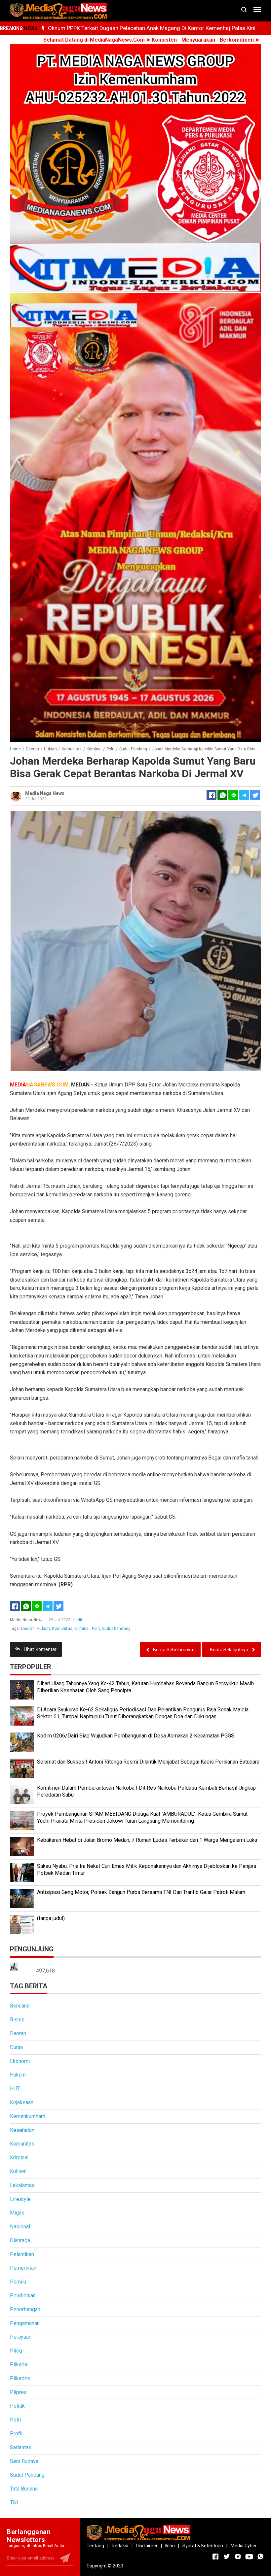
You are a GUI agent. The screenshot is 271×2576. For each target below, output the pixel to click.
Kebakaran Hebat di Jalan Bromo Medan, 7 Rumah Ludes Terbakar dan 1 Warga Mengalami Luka (147, 1840)
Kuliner (18, 2171)
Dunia (16, 2047)
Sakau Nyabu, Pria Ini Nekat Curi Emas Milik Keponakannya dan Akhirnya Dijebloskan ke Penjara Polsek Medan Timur (147, 1870)
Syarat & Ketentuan (203, 2546)
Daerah (28, 1629)
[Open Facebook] (215, 2557)
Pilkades (20, 2378)
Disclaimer (147, 2546)
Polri (96, 1629)
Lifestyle (20, 2199)
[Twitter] (58, 1606)
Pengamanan (25, 2323)
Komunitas (62, 1629)
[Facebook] (15, 1606)
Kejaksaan (22, 2102)
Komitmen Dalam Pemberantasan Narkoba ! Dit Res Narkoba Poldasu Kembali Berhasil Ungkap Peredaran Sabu (146, 1791)
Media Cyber (244, 2546)
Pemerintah (23, 2268)
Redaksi (120, 2546)
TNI (14, 2503)
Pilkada (19, 2365)
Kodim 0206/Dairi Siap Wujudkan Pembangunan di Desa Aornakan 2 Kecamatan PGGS (136, 1736)
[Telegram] (244, 795)
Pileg (16, 2351)
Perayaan (21, 2337)
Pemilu (18, 2282)
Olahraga (20, 2240)
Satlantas (21, 2447)
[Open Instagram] (238, 2557)
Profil (16, 2434)
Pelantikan (22, 2254)
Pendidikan (23, 2296)
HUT (15, 2089)
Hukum (43, 1629)
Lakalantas (22, 2185)
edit (79, 1620)
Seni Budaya (24, 2461)
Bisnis (17, 2020)
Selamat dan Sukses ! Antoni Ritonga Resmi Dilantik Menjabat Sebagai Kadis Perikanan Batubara (148, 1762)
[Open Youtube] (249, 2557)
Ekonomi (20, 2061)
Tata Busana (24, 2489)
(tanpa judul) (51, 1918)
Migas (17, 2213)
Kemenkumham (28, 2116)
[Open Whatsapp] (260, 2557)
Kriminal (82, 1629)
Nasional (20, 2227)
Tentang (95, 2546)
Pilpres (18, 2392)
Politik (17, 2406)
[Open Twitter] (227, 2557)
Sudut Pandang (116, 1629)
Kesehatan (22, 2130)
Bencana (20, 2006)
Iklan (170, 2546)
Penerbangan (25, 2309)
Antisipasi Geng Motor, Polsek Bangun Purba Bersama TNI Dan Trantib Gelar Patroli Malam (141, 1892)
